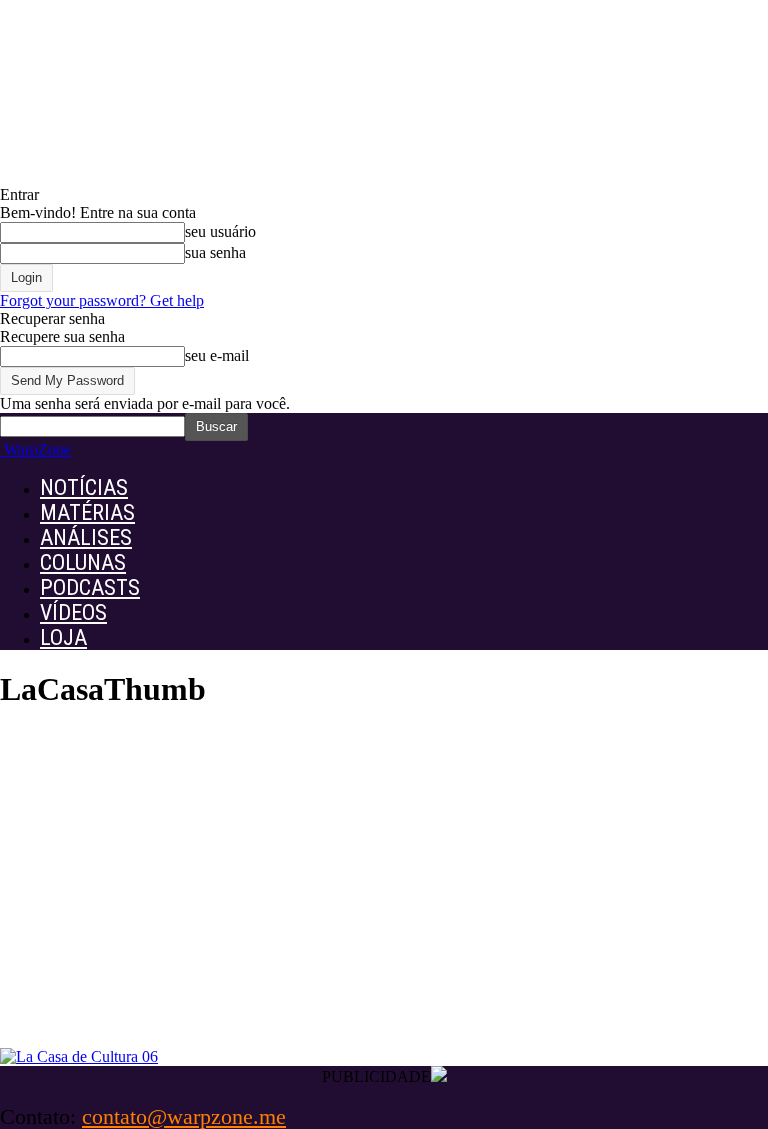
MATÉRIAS (87, 512)
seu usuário (220, 231)
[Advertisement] (384, 898)
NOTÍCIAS (84, 487)
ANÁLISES (86, 537)
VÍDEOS (73, 612)
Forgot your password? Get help (102, 300)
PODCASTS (90, 587)
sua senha (215, 252)
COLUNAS (83, 562)
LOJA (63, 637)
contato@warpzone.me (184, 1116)
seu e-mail (217, 355)
